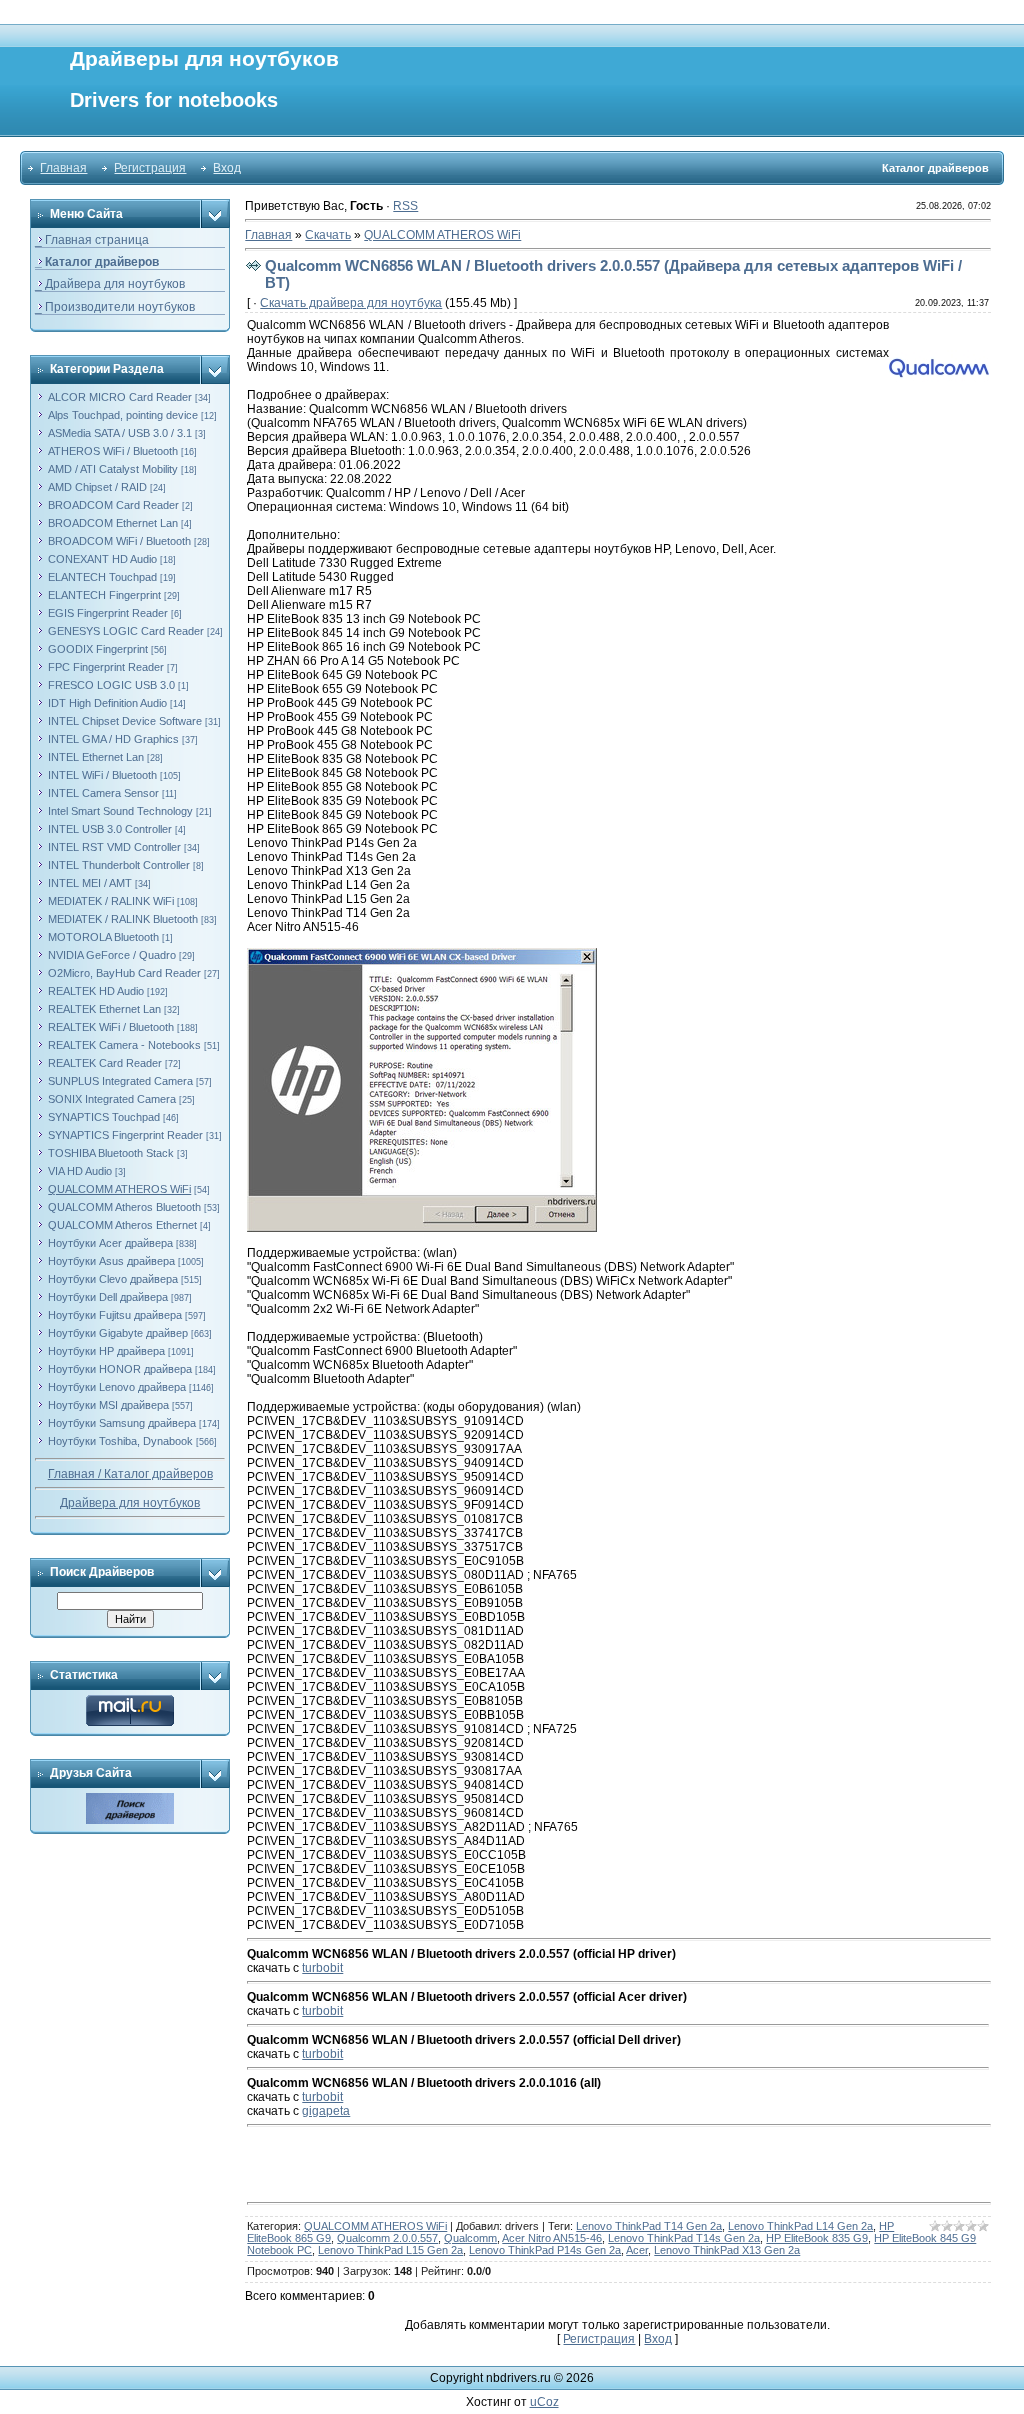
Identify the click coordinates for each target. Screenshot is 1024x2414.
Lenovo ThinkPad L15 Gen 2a (390, 2250)
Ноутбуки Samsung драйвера (122, 1423)
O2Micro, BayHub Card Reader (124, 973)
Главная (63, 168)
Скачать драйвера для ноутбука (351, 303)
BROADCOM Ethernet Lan (113, 523)
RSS (405, 206)
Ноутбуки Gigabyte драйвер (118, 1333)
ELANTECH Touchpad (102, 577)
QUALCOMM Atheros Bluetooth (124, 1207)
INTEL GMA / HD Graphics (113, 739)
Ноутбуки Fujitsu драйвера (115, 1315)
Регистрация (150, 168)
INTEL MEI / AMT (90, 883)
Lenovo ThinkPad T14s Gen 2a (684, 2238)
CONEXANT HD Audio (102, 559)
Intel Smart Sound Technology (120, 811)
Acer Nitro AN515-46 (552, 2238)
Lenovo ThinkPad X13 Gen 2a (727, 2250)
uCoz (544, 2402)
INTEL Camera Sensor (103, 793)
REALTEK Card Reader (105, 1063)
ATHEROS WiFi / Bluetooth (113, 451)
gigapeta (326, 2111)
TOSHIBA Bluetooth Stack (111, 1153)
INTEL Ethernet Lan (96, 757)
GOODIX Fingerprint (98, 649)
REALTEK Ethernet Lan (104, 1009)
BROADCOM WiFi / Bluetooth (119, 541)
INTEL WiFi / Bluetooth (102, 775)
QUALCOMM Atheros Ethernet (122, 1225)
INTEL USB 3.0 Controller (110, 829)
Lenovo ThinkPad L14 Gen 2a (800, 2226)
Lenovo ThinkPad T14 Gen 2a (649, 2226)
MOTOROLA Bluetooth (103, 937)
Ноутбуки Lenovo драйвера (117, 1387)
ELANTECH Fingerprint (104, 595)
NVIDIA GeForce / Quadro (112, 955)
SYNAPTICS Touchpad (104, 1117)
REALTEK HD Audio (96, 991)
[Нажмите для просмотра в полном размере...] (422, 955)
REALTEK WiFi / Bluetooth (111, 1027)
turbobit (322, 1968)
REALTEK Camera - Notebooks (124, 1045)
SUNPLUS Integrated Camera (120, 1081)
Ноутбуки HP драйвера (106, 1351)
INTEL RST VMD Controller (114, 847)
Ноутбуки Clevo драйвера (113, 1279)
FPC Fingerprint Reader (106, 667)
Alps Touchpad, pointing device (123, 415)
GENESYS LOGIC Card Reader (126, 631)
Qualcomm (470, 2238)
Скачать (328, 235)
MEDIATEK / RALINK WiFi (111, 901)
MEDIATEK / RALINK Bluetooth (123, 919)
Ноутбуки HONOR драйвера (120, 1369)
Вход (227, 168)
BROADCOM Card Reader (113, 505)
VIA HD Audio (80, 1171)
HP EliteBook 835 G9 (817, 2238)
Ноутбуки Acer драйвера (110, 1243)
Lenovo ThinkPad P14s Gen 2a (545, 2250)
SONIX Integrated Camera (112, 1099)
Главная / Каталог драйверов (130, 1474)
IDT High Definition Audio (107, 703)
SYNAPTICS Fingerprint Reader (125, 1135)
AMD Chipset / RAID (97, 487)
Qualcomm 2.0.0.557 (387, 2238)
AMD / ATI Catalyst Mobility (113, 469)
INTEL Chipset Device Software (125, 721)
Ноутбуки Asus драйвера (111, 1261)
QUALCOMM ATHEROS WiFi (119, 1189)
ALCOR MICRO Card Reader (120, 397)
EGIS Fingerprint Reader (108, 613)
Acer (637, 2250)
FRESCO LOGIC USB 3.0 (111, 685)
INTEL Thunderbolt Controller (119, 865)
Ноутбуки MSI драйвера (108, 1405)
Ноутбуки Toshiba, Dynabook (120, 1441)
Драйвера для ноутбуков (130, 1503)
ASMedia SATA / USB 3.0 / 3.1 (120, 433)
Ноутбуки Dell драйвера (108, 1297)
